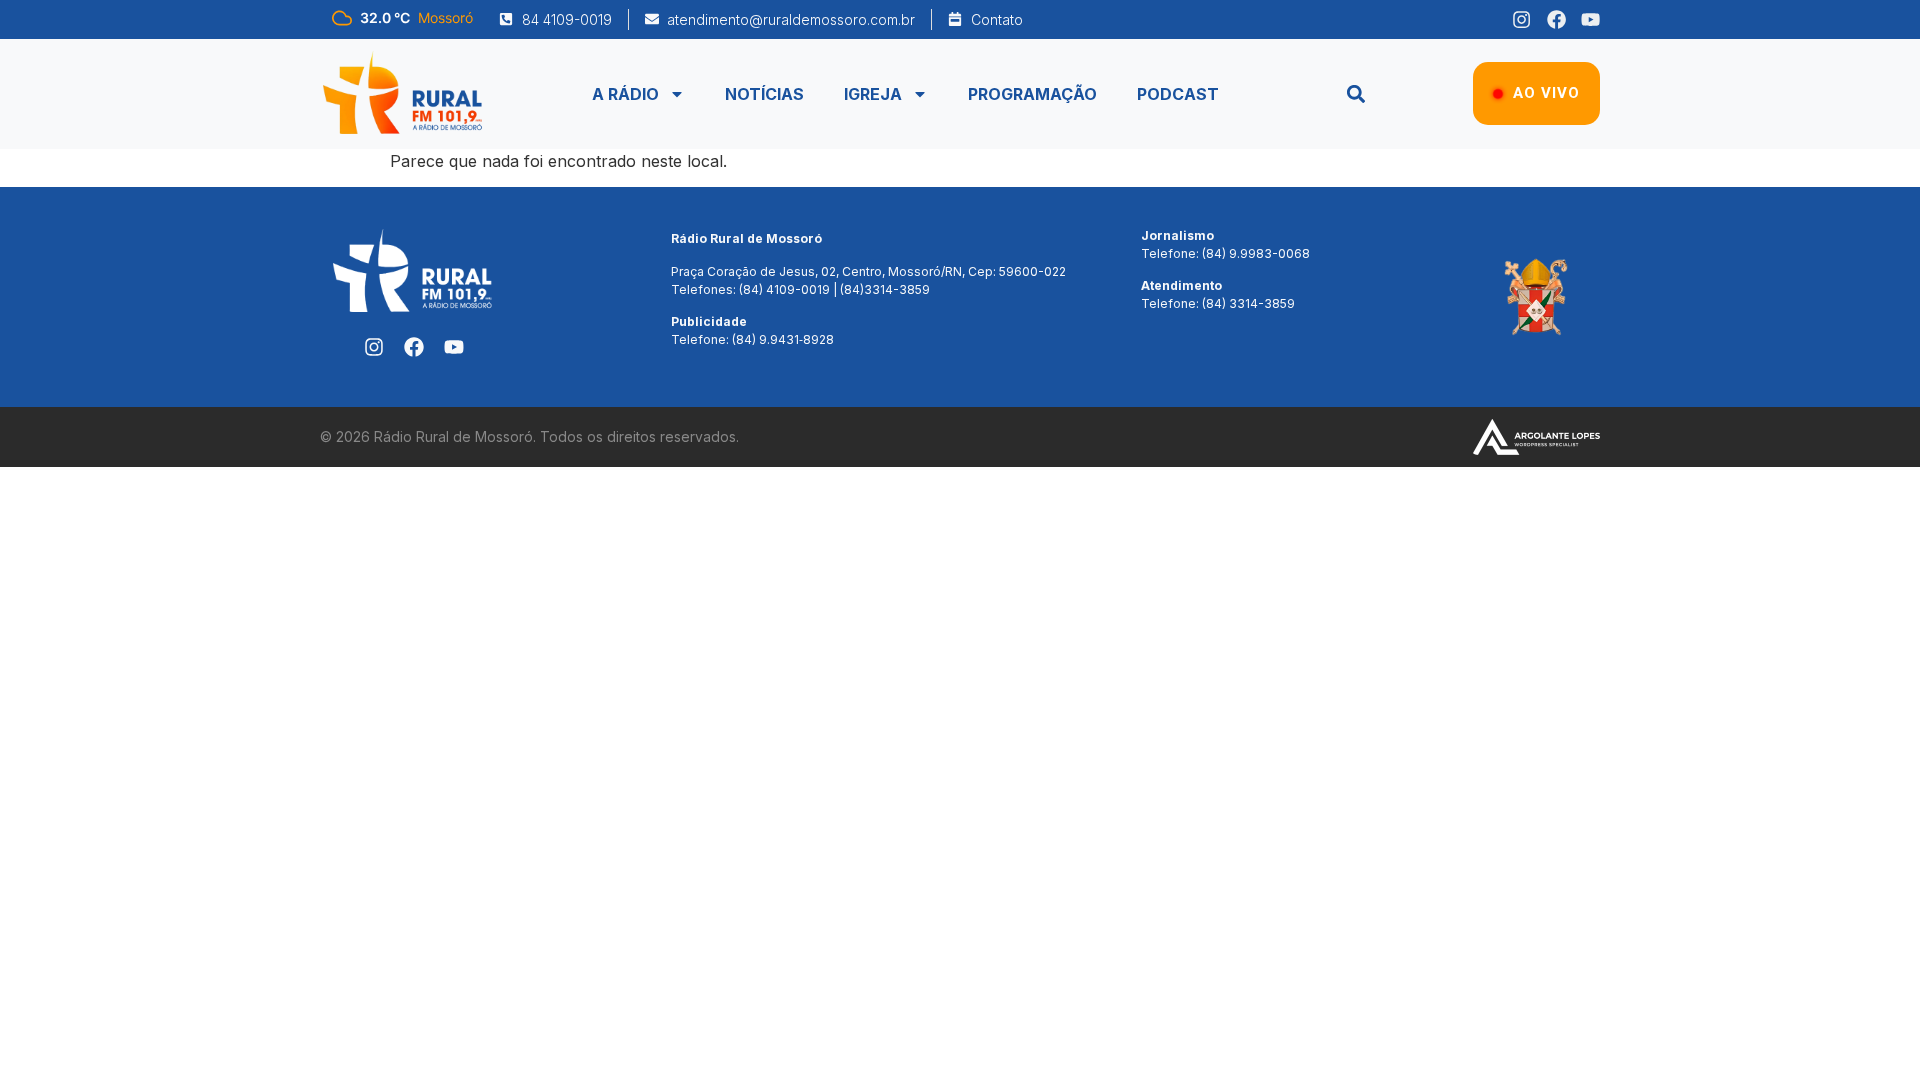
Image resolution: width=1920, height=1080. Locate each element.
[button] (1355, 93)
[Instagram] (1521, 19)
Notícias (764, 94)
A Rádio (625, 94)
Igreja (873, 94)
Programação (1032, 94)
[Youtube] (1590, 19)
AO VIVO (1546, 93)
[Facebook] (1556, 19)
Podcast (1178, 94)
